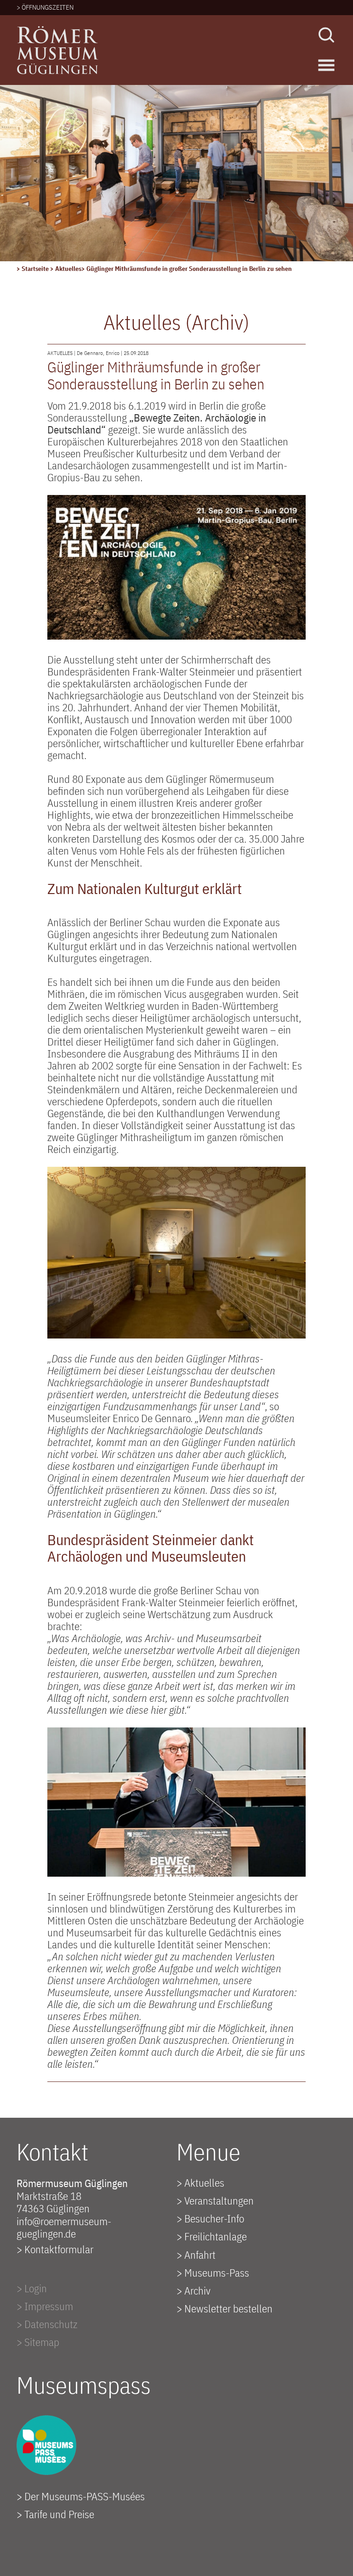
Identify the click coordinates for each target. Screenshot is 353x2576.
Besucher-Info (214, 2218)
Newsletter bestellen (228, 2308)
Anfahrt (200, 2255)
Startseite (36, 269)
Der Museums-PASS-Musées (85, 2496)
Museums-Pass (217, 2272)
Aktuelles (68, 269)
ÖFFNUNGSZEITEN (48, 7)
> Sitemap (38, 2342)
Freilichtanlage (216, 2236)
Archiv (197, 2290)
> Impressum (45, 2306)
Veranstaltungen (219, 2200)
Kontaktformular (59, 2249)
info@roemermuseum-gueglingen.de (64, 2227)
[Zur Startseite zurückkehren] (58, 32)
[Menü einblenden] (326, 65)
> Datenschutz (47, 2324)
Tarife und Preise (59, 2514)
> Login (32, 2288)
